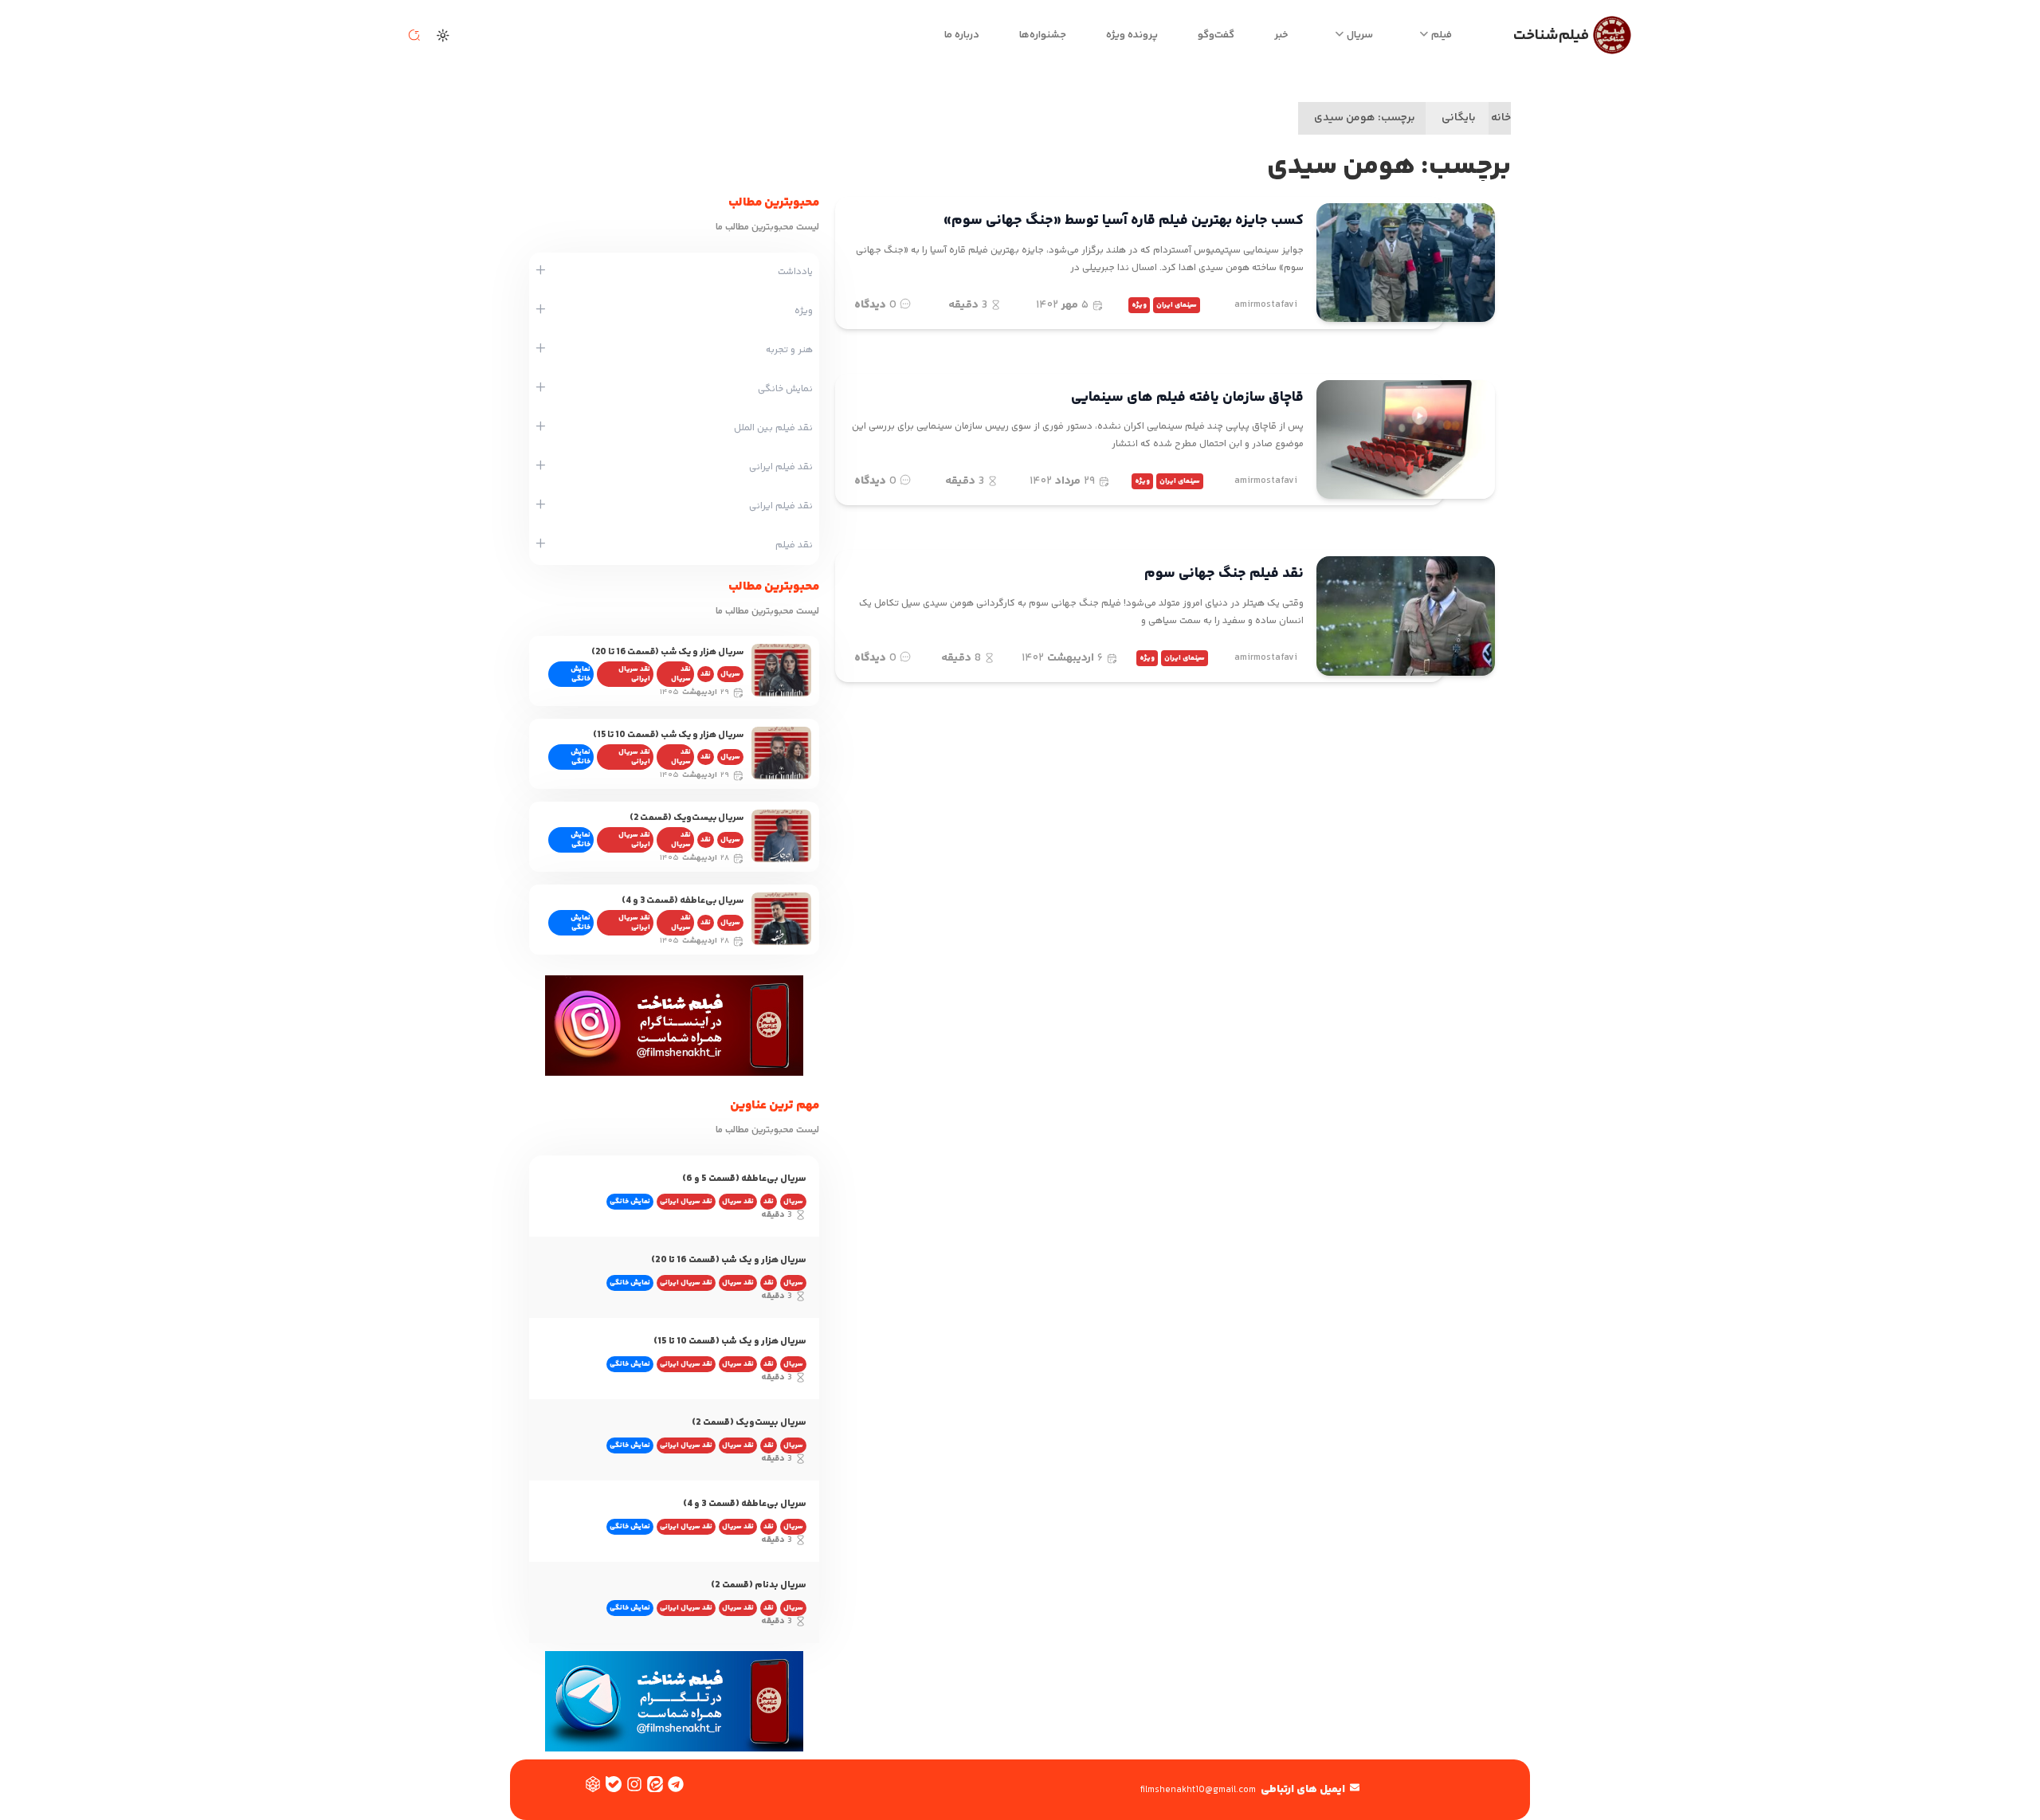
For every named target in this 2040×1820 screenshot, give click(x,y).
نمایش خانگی (581, 674)
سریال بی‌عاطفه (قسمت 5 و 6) (744, 1179)
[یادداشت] (541, 272)
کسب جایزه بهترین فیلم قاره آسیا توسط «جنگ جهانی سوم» (1124, 221)
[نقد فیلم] (541, 545)
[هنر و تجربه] (541, 350)
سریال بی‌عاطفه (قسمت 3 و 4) (683, 901)
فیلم (1442, 35)
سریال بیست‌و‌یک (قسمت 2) (687, 818)
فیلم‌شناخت (1551, 35)
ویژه (1139, 305)
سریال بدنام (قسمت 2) (759, 1585)
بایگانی (1459, 118)
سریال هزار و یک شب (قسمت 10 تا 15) (668, 735)
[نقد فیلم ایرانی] (541, 467)
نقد (706, 674)
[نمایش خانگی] (541, 389)
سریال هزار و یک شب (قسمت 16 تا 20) (667, 652)
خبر (1281, 35)
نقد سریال (681, 674)
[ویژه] (541, 311)
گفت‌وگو (1216, 35)
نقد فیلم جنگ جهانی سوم (1224, 574)
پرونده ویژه (1132, 35)
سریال (1360, 35)
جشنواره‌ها (1043, 35)
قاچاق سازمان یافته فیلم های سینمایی (1187, 398)
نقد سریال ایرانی (634, 674)
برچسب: (1365, 118)
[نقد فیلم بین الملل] (541, 428)
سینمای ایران (1177, 305)
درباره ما (962, 35)
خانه (1501, 118)
